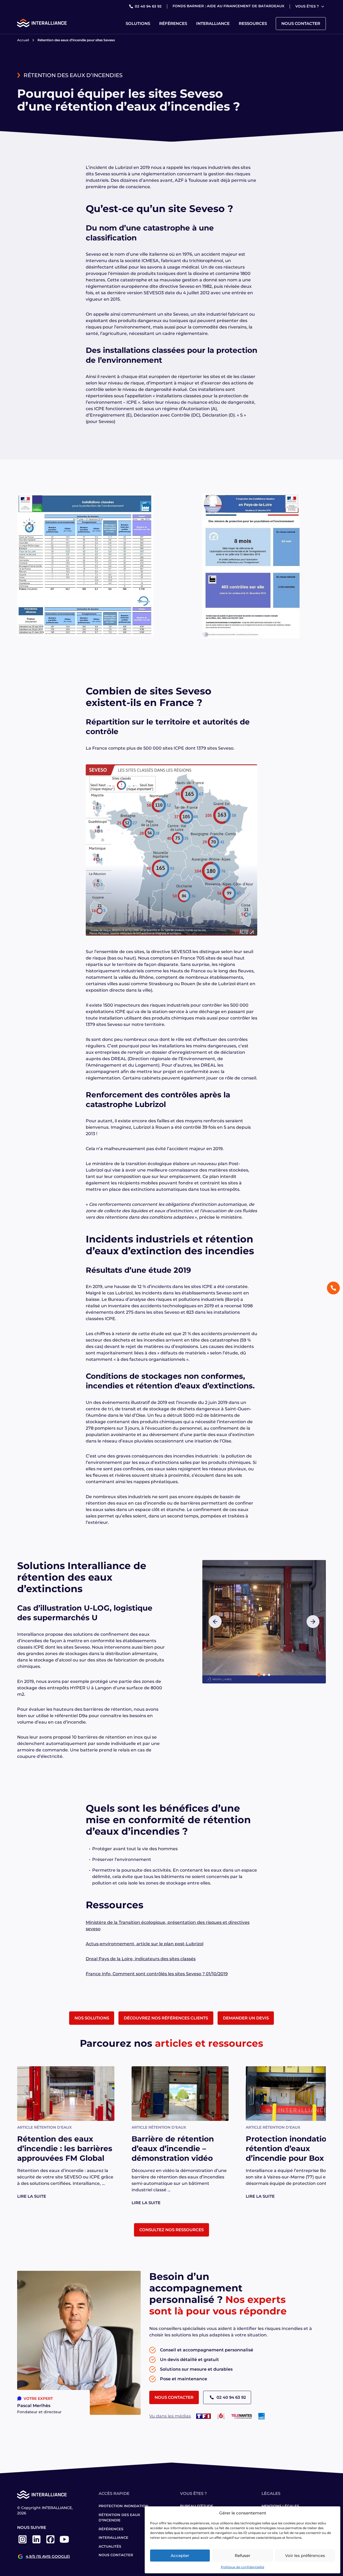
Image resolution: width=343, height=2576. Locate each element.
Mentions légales (280, 2506)
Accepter (180, 2556)
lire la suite (32, 2196)
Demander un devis (246, 2018)
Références (173, 23)
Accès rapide (114, 2493)
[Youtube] (64, 2543)
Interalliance (213, 23)
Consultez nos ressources (171, 2230)
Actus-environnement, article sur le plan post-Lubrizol (145, 1944)
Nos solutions (92, 2018)
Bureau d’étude (197, 2506)
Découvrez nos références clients (166, 2018)
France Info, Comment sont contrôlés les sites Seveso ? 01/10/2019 (157, 1974)
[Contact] (333, 1288)
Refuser (243, 2556)
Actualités (110, 2546)
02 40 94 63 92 (148, 6)
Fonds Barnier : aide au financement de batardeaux (228, 6)
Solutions (138, 23)
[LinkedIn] (36, 2543)
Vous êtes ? (307, 6)
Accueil (23, 40)
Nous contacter (301, 23)
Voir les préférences (305, 2556)
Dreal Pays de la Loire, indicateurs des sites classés (141, 1959)
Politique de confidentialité (243, 2567)
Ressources (253, 23)
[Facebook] (50, 2543)
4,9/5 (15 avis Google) (48, 2557)
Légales (271, 2493)
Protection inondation (124, 2506)
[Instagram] (23, 2543)
